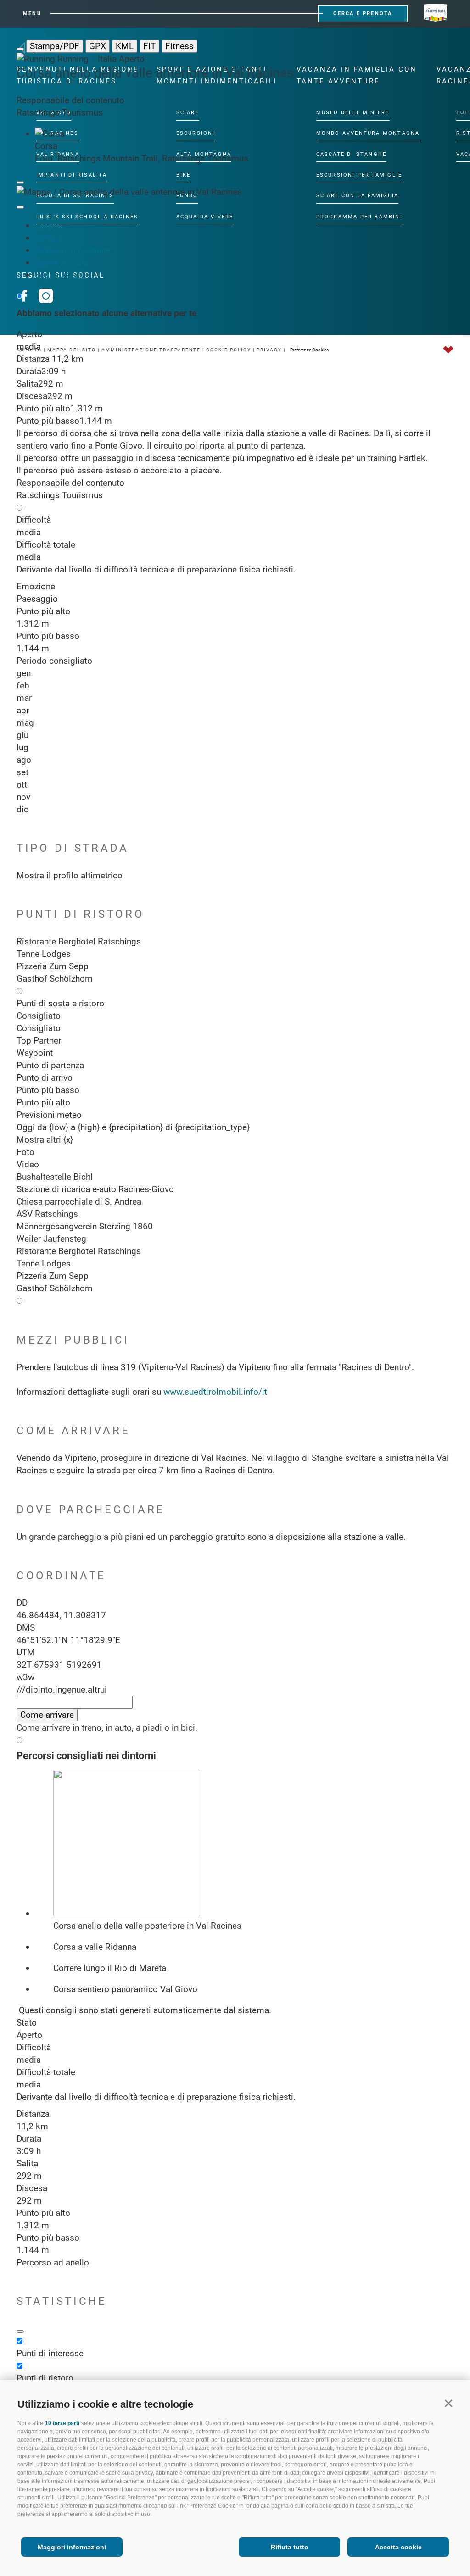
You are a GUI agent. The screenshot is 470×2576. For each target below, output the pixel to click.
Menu (32, 14)
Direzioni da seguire (73, 250)
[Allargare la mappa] (20, 207)
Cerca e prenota (363, 14)
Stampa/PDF (55, 46)
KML (125, 46)
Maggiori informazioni (72, 2547)
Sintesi (48, 225)
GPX (98, 46)
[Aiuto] (20, 2332)
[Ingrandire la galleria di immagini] (20, 183)
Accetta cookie (398, 2547)
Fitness (179, 46)
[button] (448, 2403)
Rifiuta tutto (290, 2547)
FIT (149, 46)
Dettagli (50, 238)
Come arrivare (62, 263)
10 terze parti (62, 2423)
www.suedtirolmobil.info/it (215, 1392)
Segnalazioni (59, 275)
